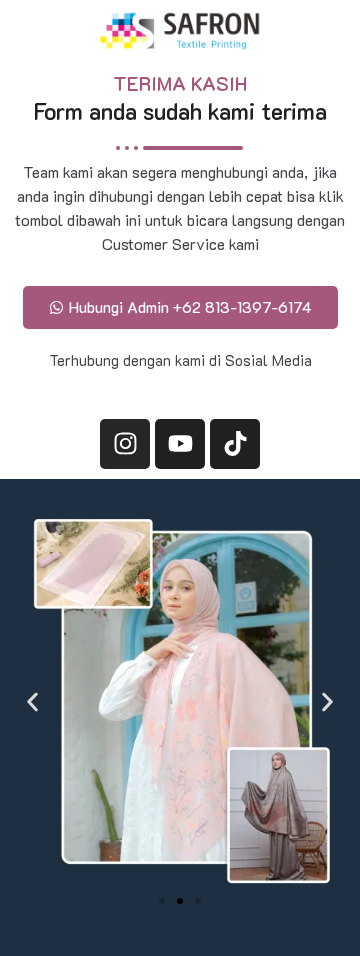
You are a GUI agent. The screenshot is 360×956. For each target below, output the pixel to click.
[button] (32, 702)
